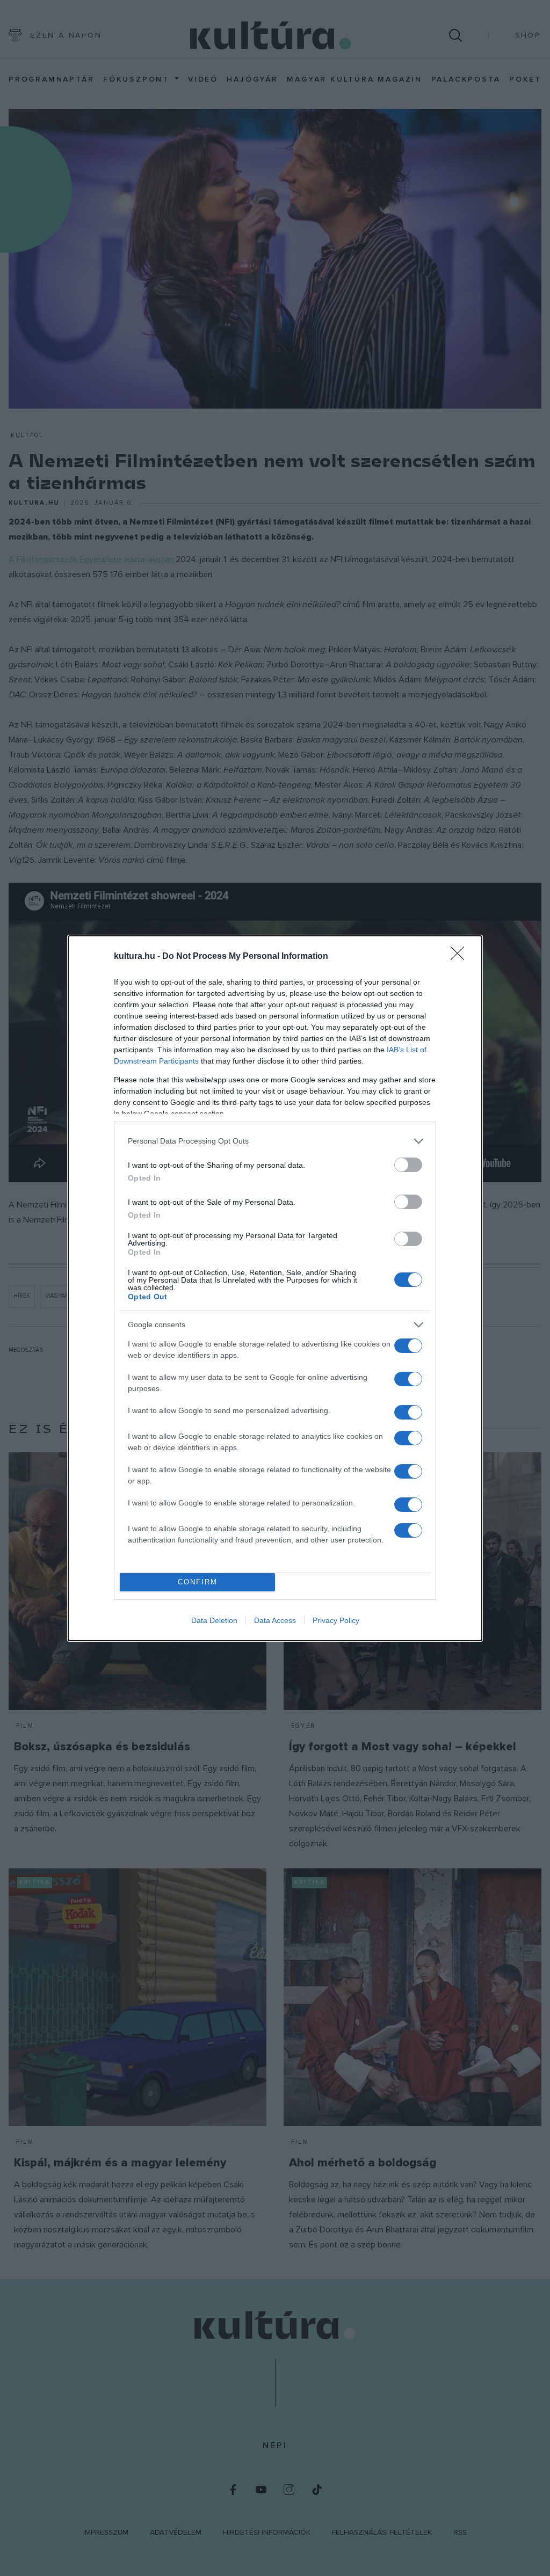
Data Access (275, 1620)
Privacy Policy (336, 1620)
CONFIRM (198, 1582)
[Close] (461, 957)
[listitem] (275, 1141)
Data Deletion (214, 1620)
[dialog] (275, 1288)
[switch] (408, 1165)
